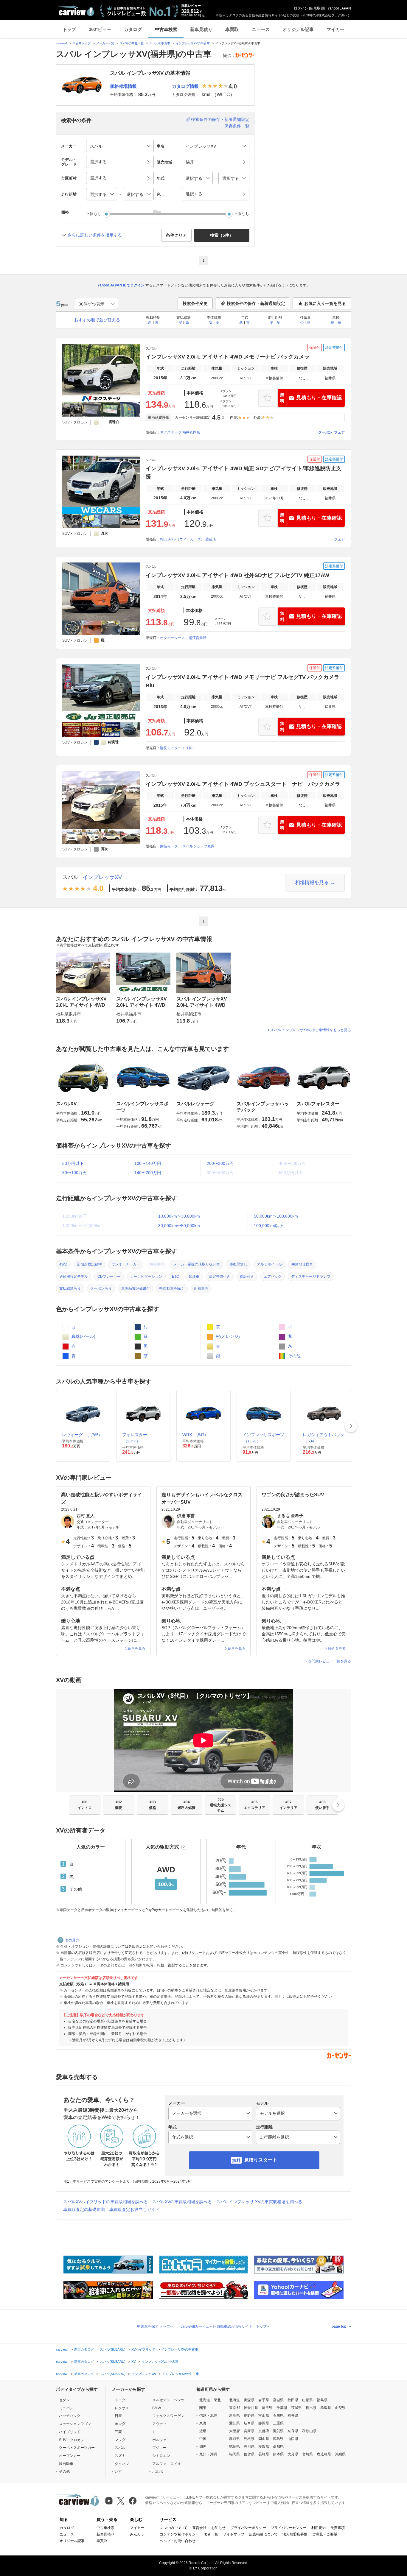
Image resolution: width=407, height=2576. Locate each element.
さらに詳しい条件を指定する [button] (95, 235)
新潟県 (234, 2416)
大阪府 (234, 2431)
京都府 (264, 2431)
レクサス (122, 2408)
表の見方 (72, 1940)
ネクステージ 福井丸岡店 (180, 432)
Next (351, 1426)
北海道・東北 (210, 2400)
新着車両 (201, 1288)
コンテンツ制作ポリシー (179, 2534)
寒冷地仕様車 (302, 1264)
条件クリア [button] (176, 235)
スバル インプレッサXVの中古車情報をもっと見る (311, 1030)
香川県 (249, 2446)
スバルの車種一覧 (132, 43)
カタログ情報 (185, 86)
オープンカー (70, 2456)
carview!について (174, 2528)
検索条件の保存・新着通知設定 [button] (256, 303)
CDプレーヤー (109, 1277)
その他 (294, 1356)
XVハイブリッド (143, 2349)
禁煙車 (194, 1277)
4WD (63, 1264)
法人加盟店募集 (295, 2534)
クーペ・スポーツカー (77, 2448)
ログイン (301, 8)
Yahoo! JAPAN (339, 8)
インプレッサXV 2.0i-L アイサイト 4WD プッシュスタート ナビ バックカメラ (243, 784)
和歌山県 (309, 2431)
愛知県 (234, 2423)
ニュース (261, 29)
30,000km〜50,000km (179, 1226)
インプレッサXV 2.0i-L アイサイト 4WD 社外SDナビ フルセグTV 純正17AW (237, 575)
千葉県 (282, 2408)
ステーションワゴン (75, 2424)
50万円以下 (73, 1163)
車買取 (232, 29)
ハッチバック (70, 2416)
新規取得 (317, 8)
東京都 (234, 2408)
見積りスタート (261, 2160)
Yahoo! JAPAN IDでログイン (121, 285)
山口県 (293, 2439)
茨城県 (296, 2408)
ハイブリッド (70, 2432)
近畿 (203, 2431)
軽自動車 (66, 2464)
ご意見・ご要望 (325, 2534)
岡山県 (264, 2439)
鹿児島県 (324, 2454)
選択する (194, 194)
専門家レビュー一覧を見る (330, 1661)
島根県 (249, 2439)
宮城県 (278, 2400)
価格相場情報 (123, 86)
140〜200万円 (148, 1173)
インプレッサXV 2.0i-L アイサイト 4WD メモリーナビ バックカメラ (228, 357)
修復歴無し (238, 1264)
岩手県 (264, 2400)
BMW (157, 2408)
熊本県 (278, 2454)
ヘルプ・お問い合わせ (178, 2541)
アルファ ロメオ (167, 2464)
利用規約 (319, 2528)
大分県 (293, 2454)
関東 (203, 2408)
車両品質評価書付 (136, 1288)
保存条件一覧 (237, 126)
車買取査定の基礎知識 (84, 2209)
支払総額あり (70, 1288)
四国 (203, 2446)
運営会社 (199, 2528)
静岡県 (264, 2423)
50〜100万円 (74, 1173)
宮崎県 (307, 2454)
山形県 (307, 2400)
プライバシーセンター (289, 2528)
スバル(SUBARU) (113, 2349)
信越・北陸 (208, 2416)
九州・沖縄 (208, 2454)
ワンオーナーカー (126, 1264)
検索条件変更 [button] (195, 303)
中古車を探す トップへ (155, 2326)
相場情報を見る (312, 882)
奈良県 (293, 2431)
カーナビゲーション (146, 1277)
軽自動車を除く (172, 1288)
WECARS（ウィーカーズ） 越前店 (188, 539)
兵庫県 (249, 2431)
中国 (203, 2439)
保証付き (247, 1277)
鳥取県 (234, 2439)
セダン (64, 2400)
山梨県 (340, 2408)
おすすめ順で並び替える (97, 320)
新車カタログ (84, 2349)
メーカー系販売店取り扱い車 (197, 1264)
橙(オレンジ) (227, 1336)
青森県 (249, 2400)
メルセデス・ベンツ (168, 2400)
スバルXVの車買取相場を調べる (182, 2202)
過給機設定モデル (74, 1277)
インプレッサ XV (144, 2374)
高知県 (278, 2446)
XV (133, 2362)
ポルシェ (159, 2440)
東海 (203, 2423)
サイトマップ (234, 2534)
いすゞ (120, 2471)
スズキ (120, 2456)
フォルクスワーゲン (168, 2416)
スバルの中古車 (160, 43)
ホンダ (120, 2424)
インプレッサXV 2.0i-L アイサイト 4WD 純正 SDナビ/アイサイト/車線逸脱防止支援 (244, 473)
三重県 (278, 2423)
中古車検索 (166, 29)
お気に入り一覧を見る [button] (325, 303)
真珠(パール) (83, 1336)
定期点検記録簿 (89, 1264)
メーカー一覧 (105, 43)
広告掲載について (263, 2534)
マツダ (120, 2440)
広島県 (278, 2439)
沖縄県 (340, 2454)
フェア (339, 432)
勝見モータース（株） (178, 748)
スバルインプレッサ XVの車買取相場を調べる (259, 2202)
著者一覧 (211, 2534)
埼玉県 (267, 2408)
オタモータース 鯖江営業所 (183, 638)
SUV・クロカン (72, 2440)
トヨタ (120, 2400)
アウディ (159, 2424)
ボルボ (158, 2471)
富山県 (264, 2416)
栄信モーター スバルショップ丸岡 (187, 846)
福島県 (322, 2400)
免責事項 (338, 2528)
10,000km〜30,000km (179, 1216)
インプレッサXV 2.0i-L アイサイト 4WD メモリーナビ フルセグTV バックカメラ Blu (243, 681)
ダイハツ (122, 2464)
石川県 (278, 2416)
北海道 (234, 2400)
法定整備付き (220, 1277)
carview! (62, 43)
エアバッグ (273, 1277)
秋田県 (293, 2400)
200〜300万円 (220, 1163)
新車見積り (201, 29)
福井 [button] (190, 162)
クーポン (325, 432)
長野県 (249, 2416)
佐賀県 (249, 2454)
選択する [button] (98, 162)
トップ (69, 29)
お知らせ (218, 2528)
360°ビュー (100, 29)
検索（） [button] (222, 235)
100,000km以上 (269, 1226)
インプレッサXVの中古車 (193, 43)
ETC (175, 1277)
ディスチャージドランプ (311, 1277)
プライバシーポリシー (248, 2528)
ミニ (156, 2432)
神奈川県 (251, 2408)
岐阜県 (249, 2423)
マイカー (335, 29)
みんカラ (137, 2534)
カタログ (133, 29)
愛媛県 (264, 2446)
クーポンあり (101, 1288)
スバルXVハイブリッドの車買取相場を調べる (105, 2202)
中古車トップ (82, 43)
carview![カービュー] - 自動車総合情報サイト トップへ (225, 2326)
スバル (70, 877)
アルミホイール (269, 1264)
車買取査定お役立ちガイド (134, 2209)
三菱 (118, 2432)
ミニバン (66, 2408)
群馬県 (326, 2408)
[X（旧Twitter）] (121, 2501)
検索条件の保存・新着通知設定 (220, 119)
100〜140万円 (148, 1163)
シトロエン (161, 2456)
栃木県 (311, 2408)
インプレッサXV (102, 877)
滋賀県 (278, 2431)
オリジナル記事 (298, 29)
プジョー (159, 2448)
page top (339, 2326)
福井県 (293, 2416)
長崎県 (264, 2454)
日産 (118, 2416)
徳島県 (234, 2446)
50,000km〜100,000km (276, 1216)
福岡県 (234, 2454)
